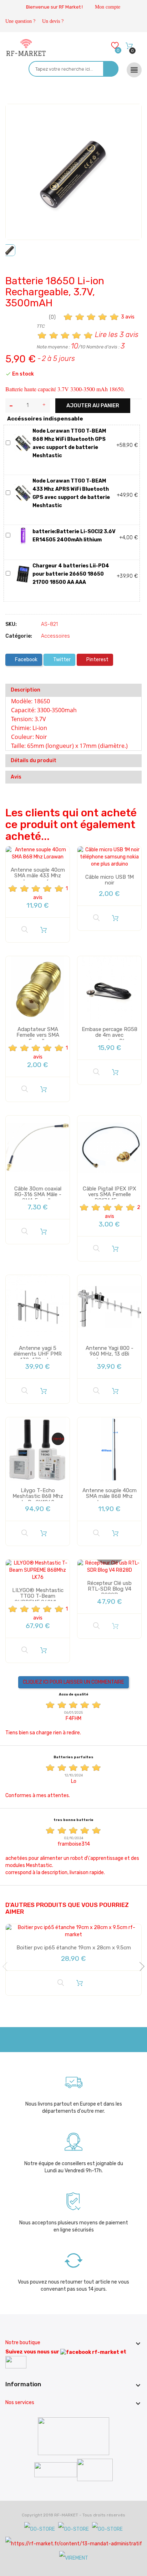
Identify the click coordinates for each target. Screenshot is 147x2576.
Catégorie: (19, 636)
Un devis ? (53, 21)
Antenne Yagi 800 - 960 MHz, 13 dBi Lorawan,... (110, 1354)
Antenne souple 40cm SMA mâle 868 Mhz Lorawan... (110, 1496)
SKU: (11, 624)
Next (140, 1967)
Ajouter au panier (93, 405)
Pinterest (97, 660)
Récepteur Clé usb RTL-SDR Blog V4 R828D (109, 1589)
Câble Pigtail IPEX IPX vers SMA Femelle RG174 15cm (110, 1195)
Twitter (61, 660)
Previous (7, 1967)
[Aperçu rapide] (25, 930)
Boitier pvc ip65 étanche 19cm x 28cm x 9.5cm (74, 1948)
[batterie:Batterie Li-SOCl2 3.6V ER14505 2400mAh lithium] (23, 535)
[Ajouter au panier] (44, 930)
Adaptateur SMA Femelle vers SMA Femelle (38, 1035)
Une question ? (20, 21)
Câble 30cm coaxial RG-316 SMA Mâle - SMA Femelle (38, 1195)
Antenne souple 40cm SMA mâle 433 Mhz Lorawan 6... (38, 876)
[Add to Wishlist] (16, 116)
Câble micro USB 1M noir (110, 880)
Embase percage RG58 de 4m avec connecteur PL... (110, 1035)
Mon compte (108, 7)
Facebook (26, 660)
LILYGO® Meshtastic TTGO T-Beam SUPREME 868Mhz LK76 (38, 1599)
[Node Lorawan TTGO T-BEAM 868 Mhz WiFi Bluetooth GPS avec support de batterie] (23, 443)
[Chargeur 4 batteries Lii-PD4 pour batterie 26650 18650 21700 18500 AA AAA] (23, 574)
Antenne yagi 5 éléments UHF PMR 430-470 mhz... (38, 1354)
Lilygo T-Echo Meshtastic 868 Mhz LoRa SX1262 (38, 1496)
